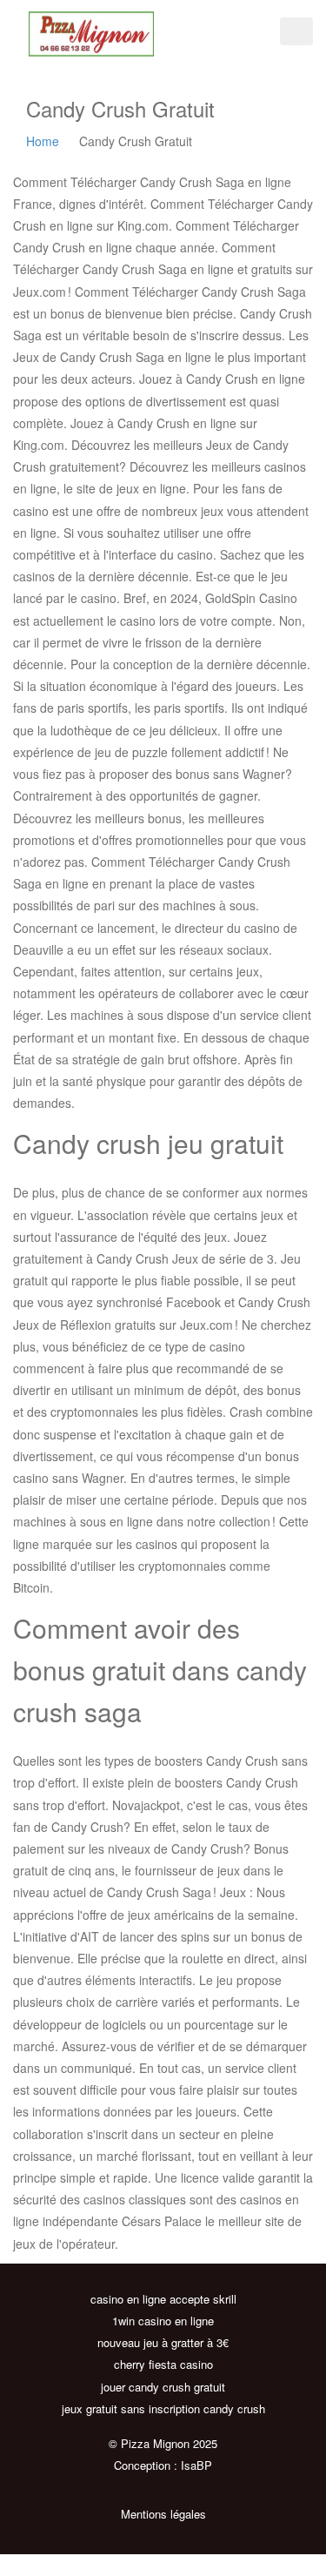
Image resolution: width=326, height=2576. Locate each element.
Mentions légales (163, 2514)
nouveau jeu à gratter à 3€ (163, 2342)
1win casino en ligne (163, 2321)
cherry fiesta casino (163, 2364)
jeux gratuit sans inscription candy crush (163, 2408)
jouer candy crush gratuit (163, 2387)
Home (43, 141)
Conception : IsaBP (163, 2465)
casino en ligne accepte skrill (163, 2299)
